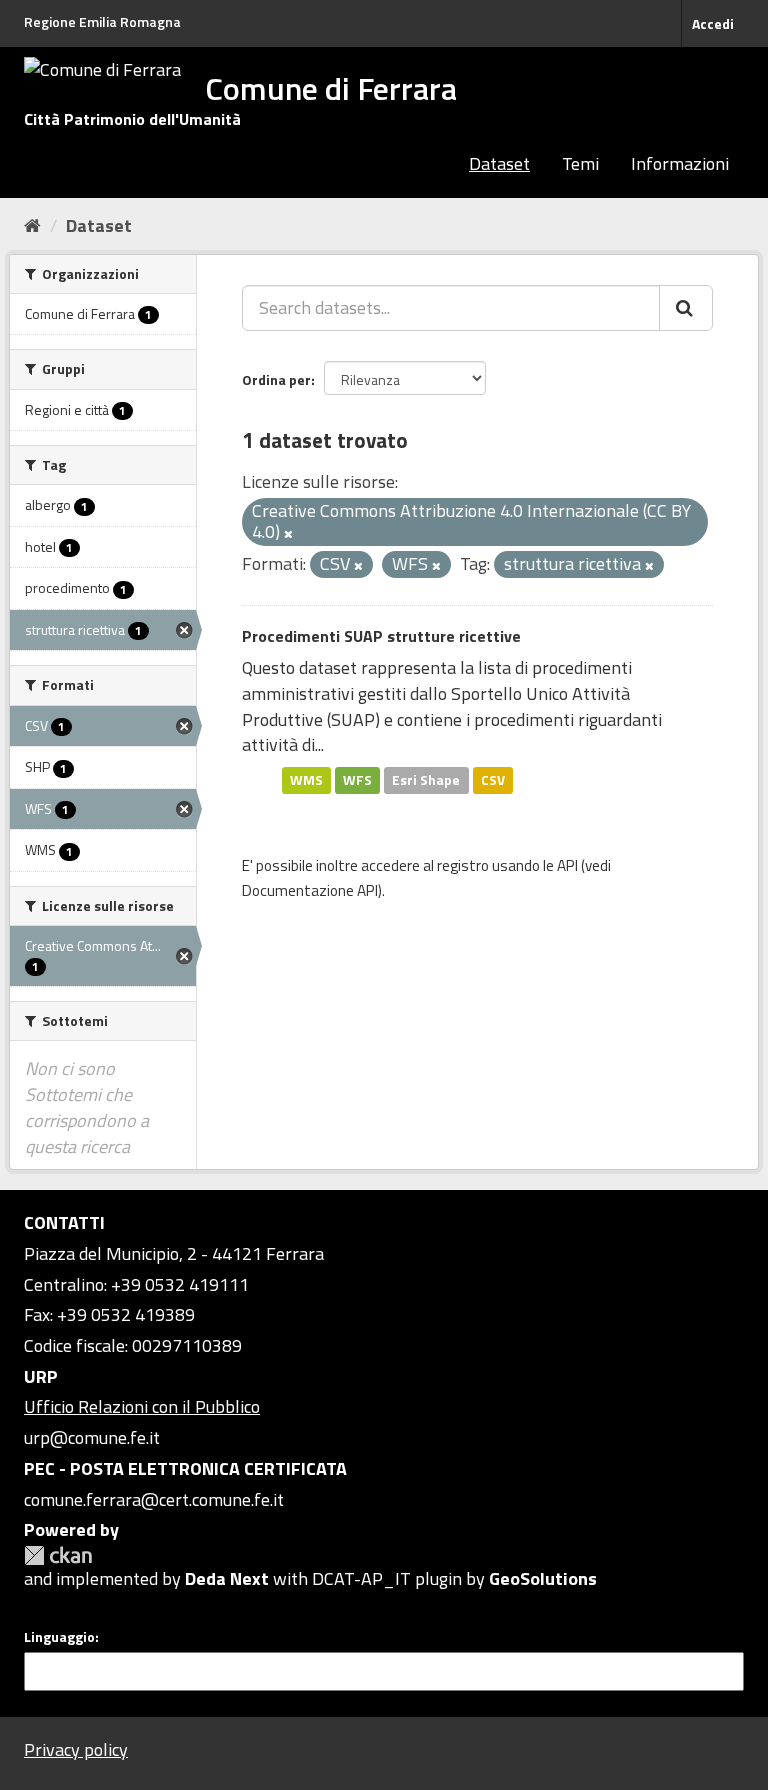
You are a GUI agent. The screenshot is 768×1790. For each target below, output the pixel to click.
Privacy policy (76, 1749)
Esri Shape (426, 780)
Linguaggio (59, 1637)
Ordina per (276, 379)
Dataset (499, 163)
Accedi (713, 23)
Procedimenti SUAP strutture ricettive (381, 636)
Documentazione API (310, 890)
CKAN (58, 1555)
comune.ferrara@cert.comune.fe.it (154, 1499)
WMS (306, 780)
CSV (493, 780)
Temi (580, 163)
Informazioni (680, 163)
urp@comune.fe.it (92, 1437)
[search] (686, 308)
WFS (357, 780)
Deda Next (227, 1578)
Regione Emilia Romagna (102, 21)
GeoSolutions (543, 1578)
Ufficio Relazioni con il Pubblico (142, 1406)
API (567, 865)
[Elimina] (288, 534)
